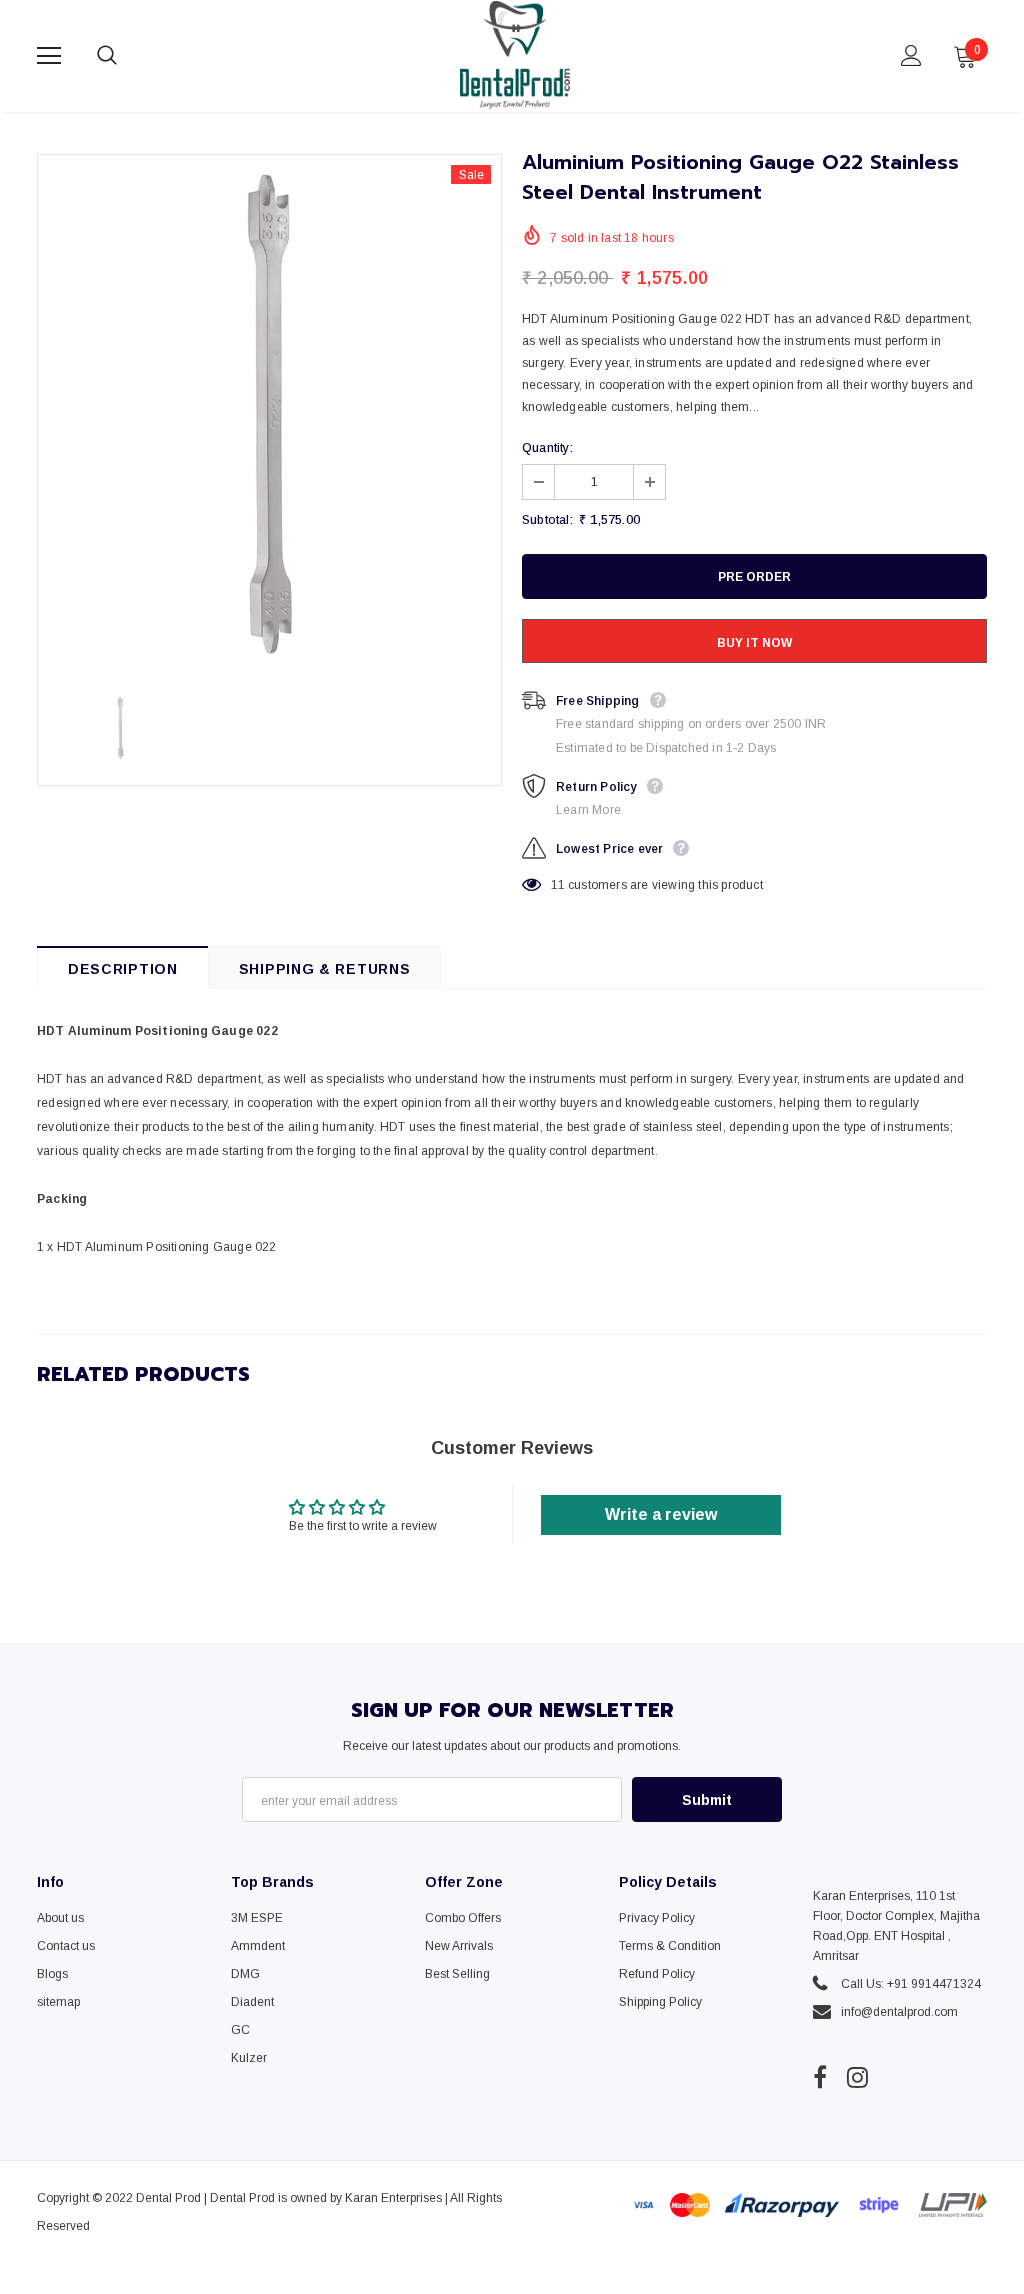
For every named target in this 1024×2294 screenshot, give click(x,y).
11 (557, 885)
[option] (269, 415)
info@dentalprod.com (899, 2012)
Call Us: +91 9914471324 (911, 1984)
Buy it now (754, 643)
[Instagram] (857, 2077)
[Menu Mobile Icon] (49, 56)
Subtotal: (547, 520)
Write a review (661, 1514)
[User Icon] (911, 55)
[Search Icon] (127, 56)
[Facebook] (820, 2077)
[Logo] (515, 55)
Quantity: (547, 448)
